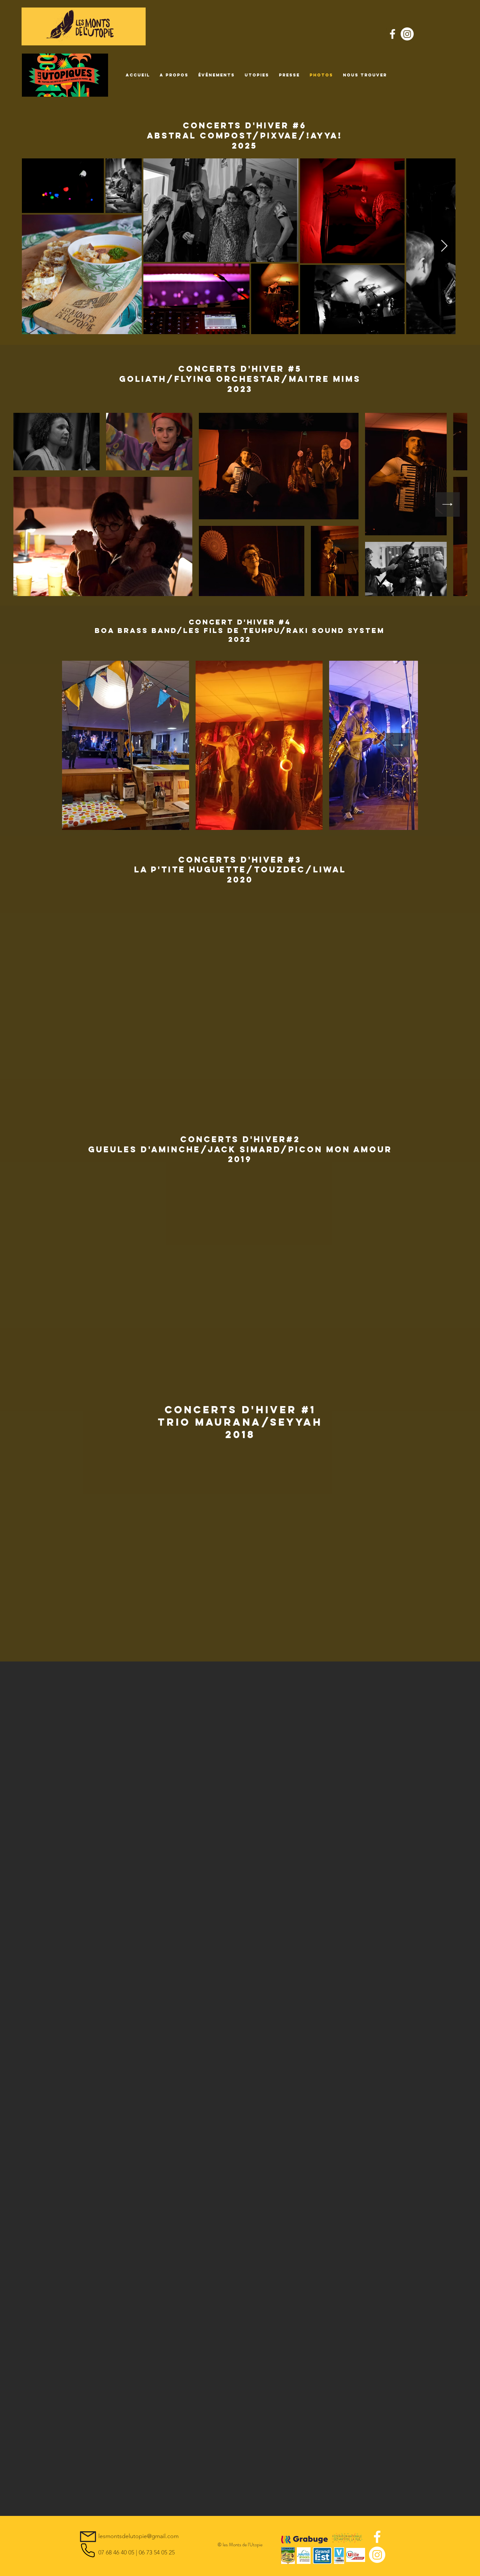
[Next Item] (444, 246)
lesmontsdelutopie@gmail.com (138, 2536)
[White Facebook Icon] (392, 34)
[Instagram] (407, 34)
